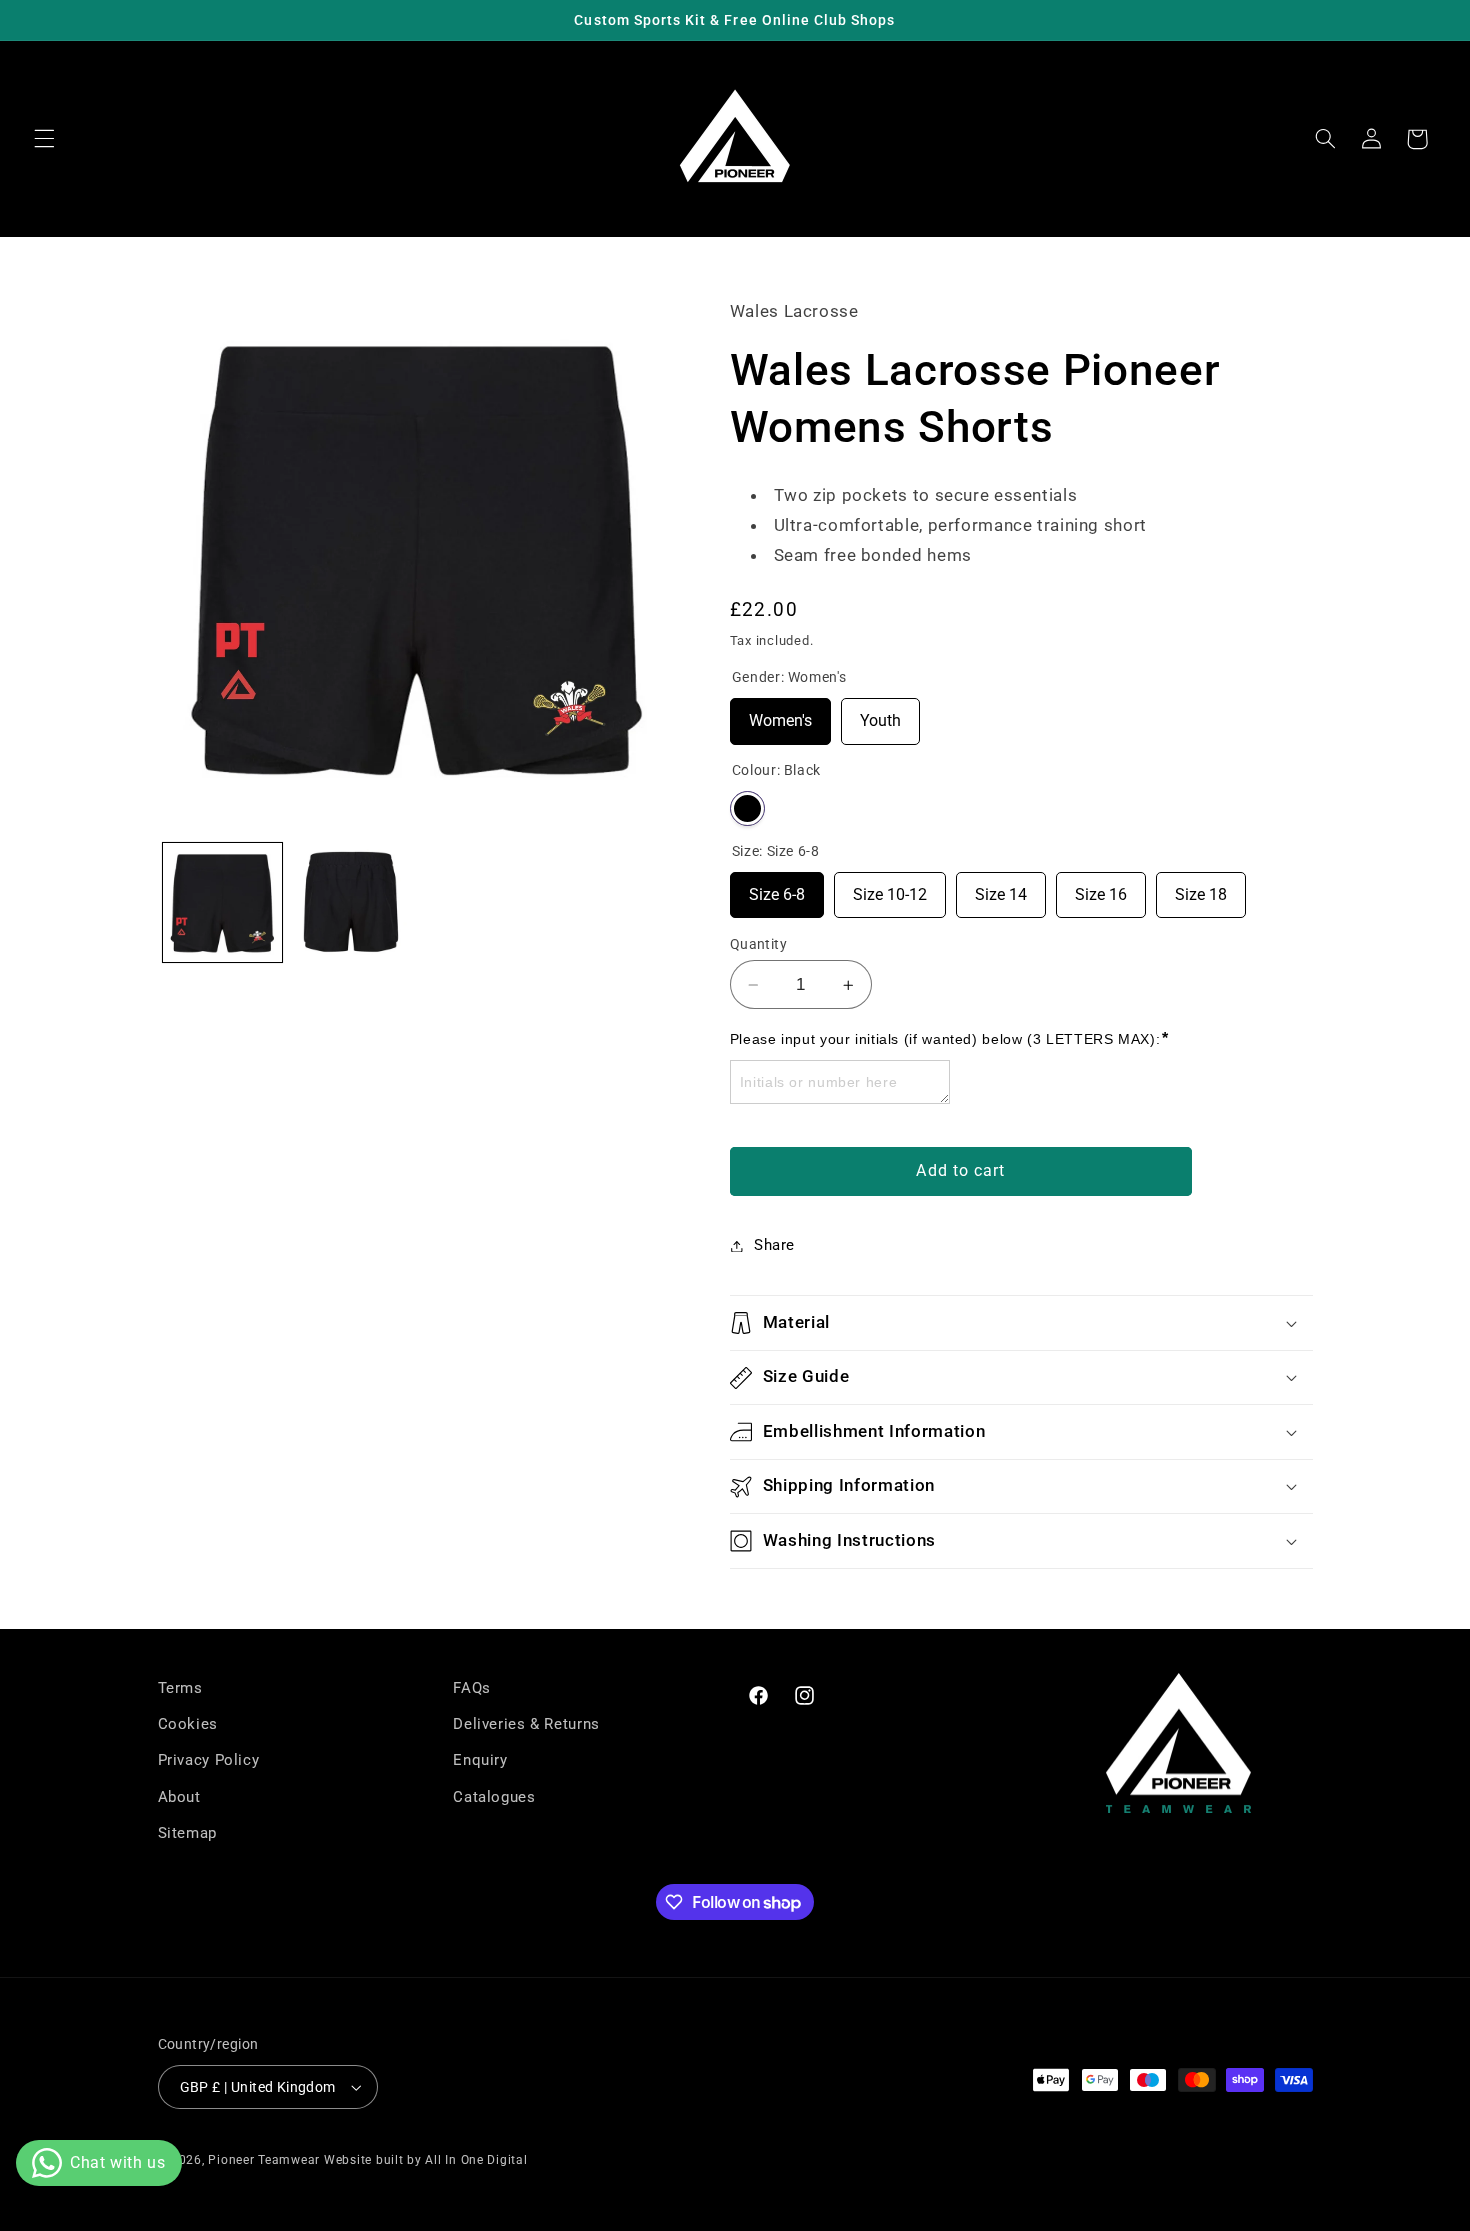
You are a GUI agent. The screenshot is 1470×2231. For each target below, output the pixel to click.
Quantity (758, 944)
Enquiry (480, 1761)
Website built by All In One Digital (426, 2160)
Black (747, 808)
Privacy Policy (209, 1761)
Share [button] (774, 1245)
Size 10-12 (890, 888)
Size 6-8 (777, 888)
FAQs (472, 1688)
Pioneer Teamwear (264, 2160)
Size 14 (1001, 888)
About (179, 1797)
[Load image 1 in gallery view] (222, 902)
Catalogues (494, 1797)
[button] (44, 139)
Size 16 (1101, 888)
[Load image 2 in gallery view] (351, 902)
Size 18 (1201, 888)
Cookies (188, 1724)
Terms (180, 1688)
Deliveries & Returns (526, 1724)
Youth (880, 715)
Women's (780, 715)
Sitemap (187, 1833)
